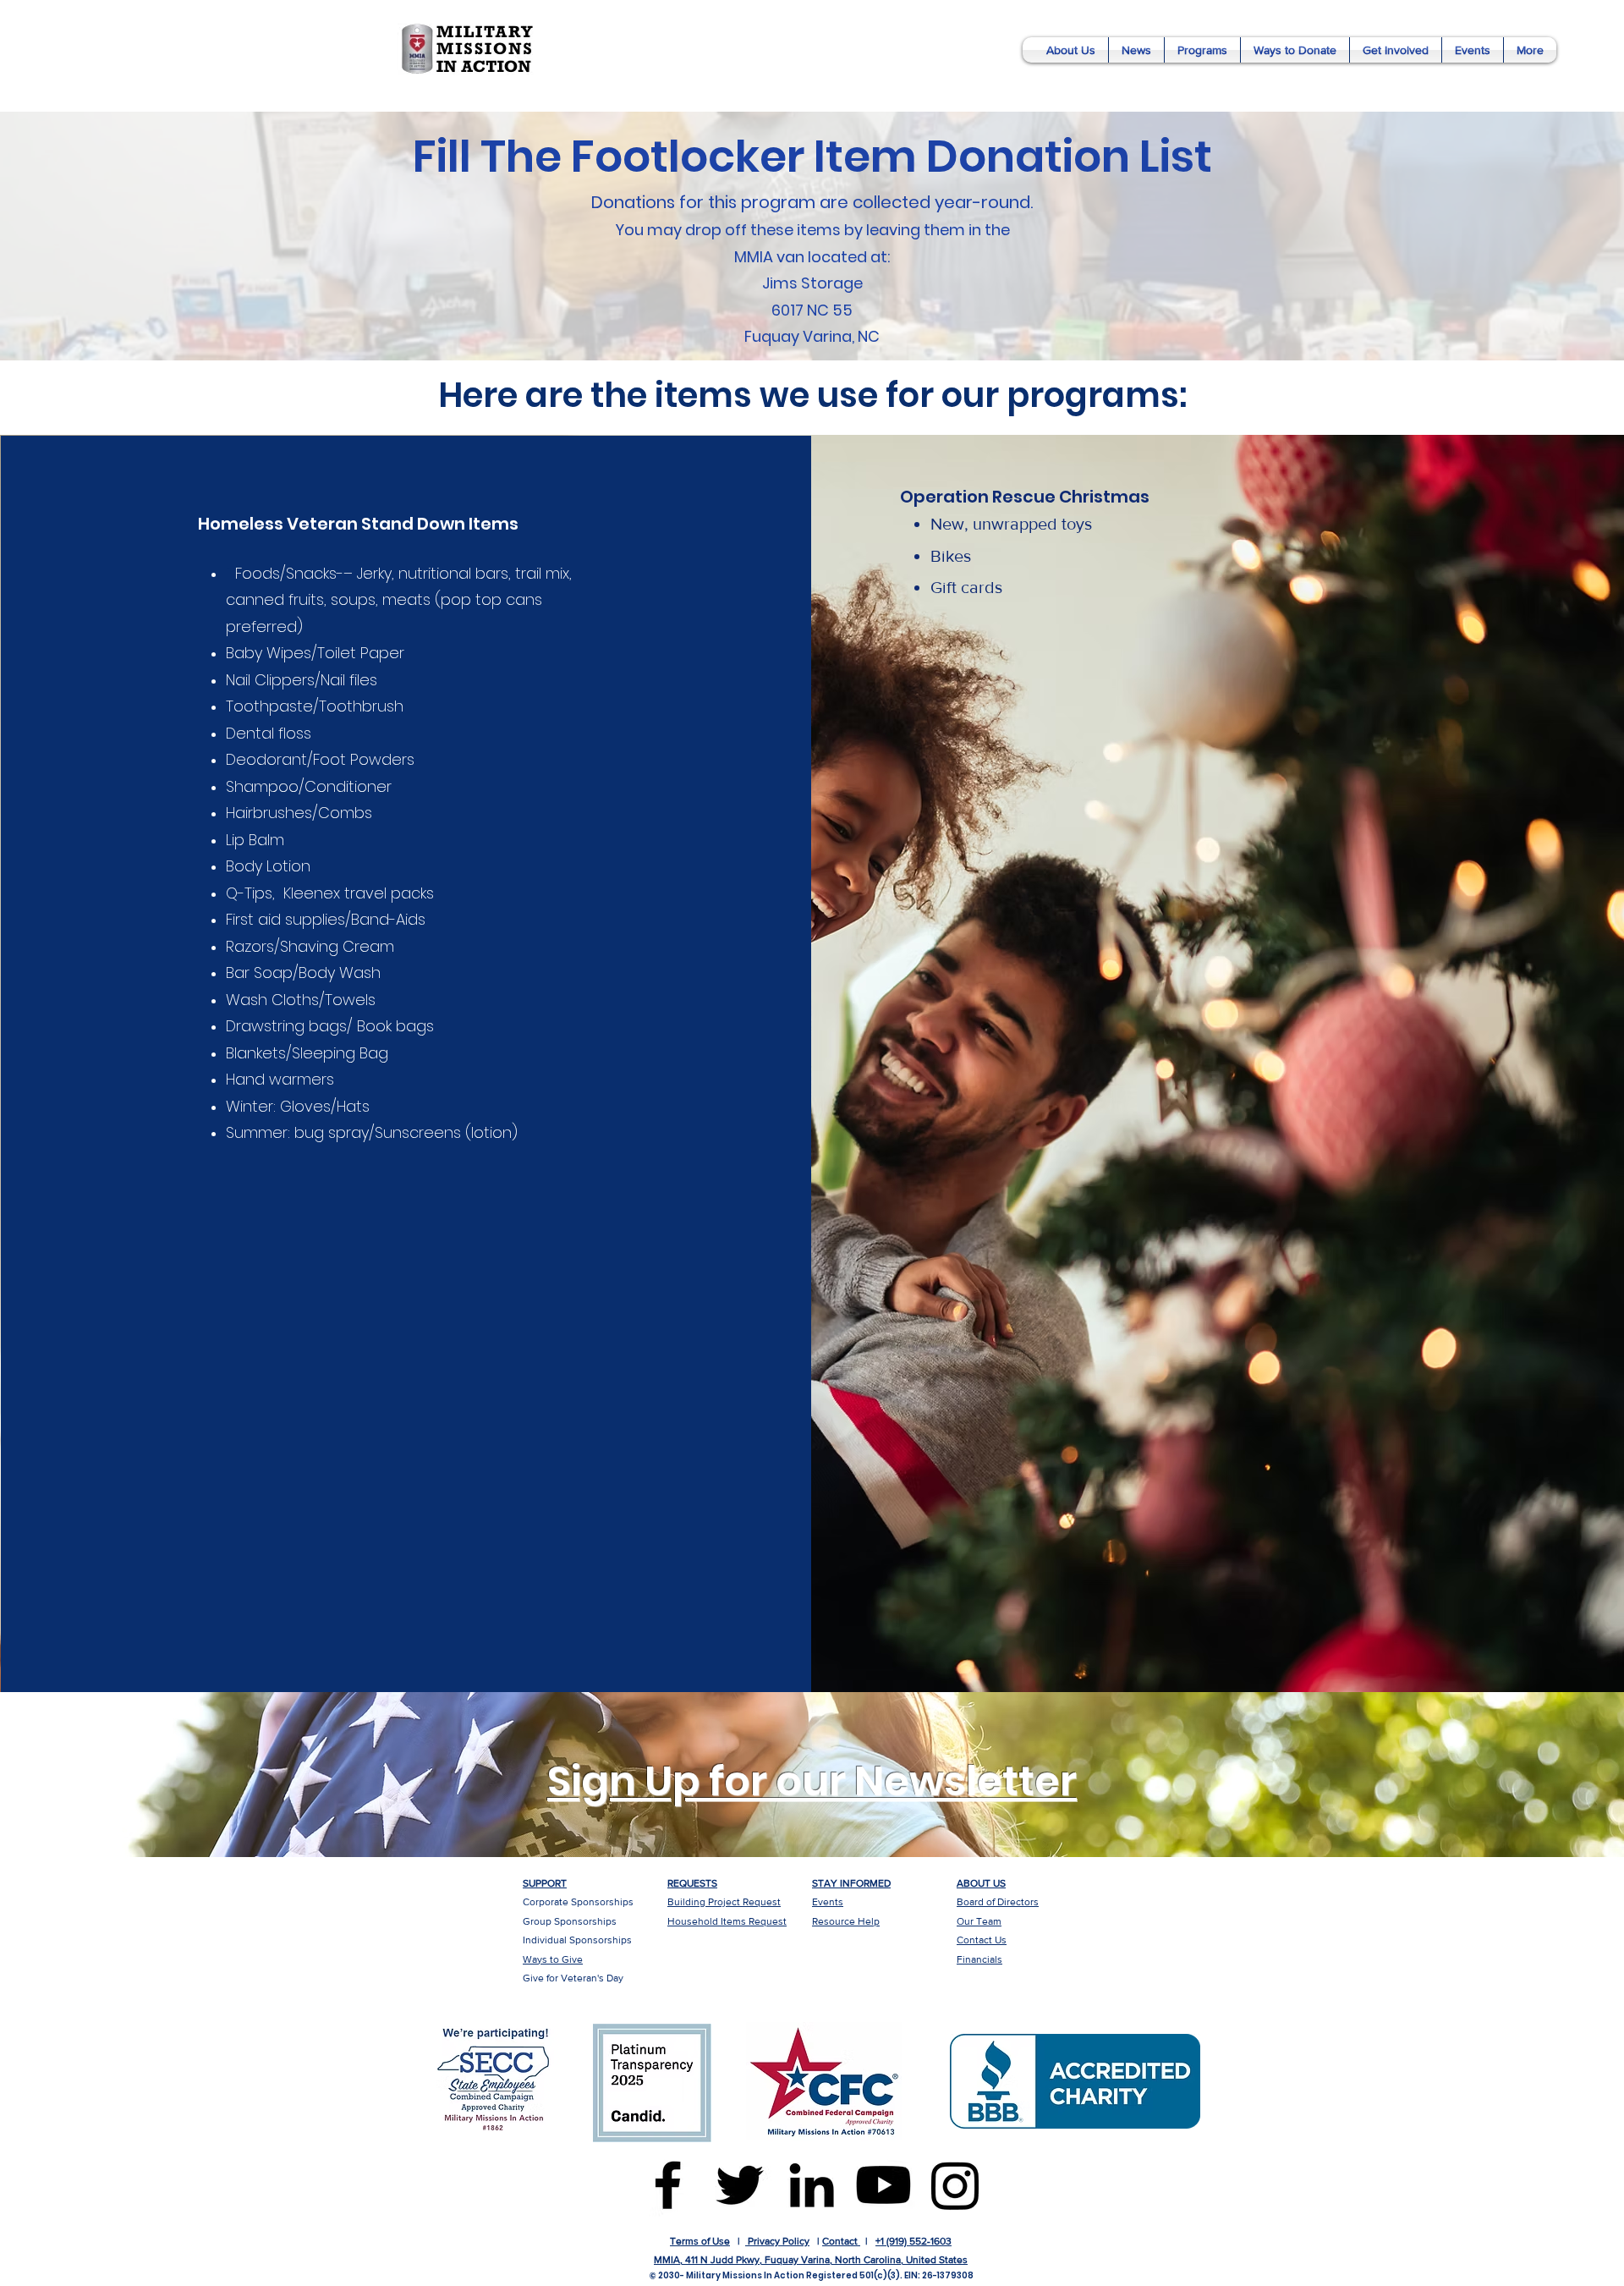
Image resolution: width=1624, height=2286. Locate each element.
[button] (1071, 50)
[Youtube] (883, 2185)
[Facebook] (668, 2185)
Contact (840, 2241)
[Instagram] (955, 2185)
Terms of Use (700, 2241)
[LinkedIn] (812, 2185)
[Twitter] (740, 2185)
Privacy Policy (777, 2241)
